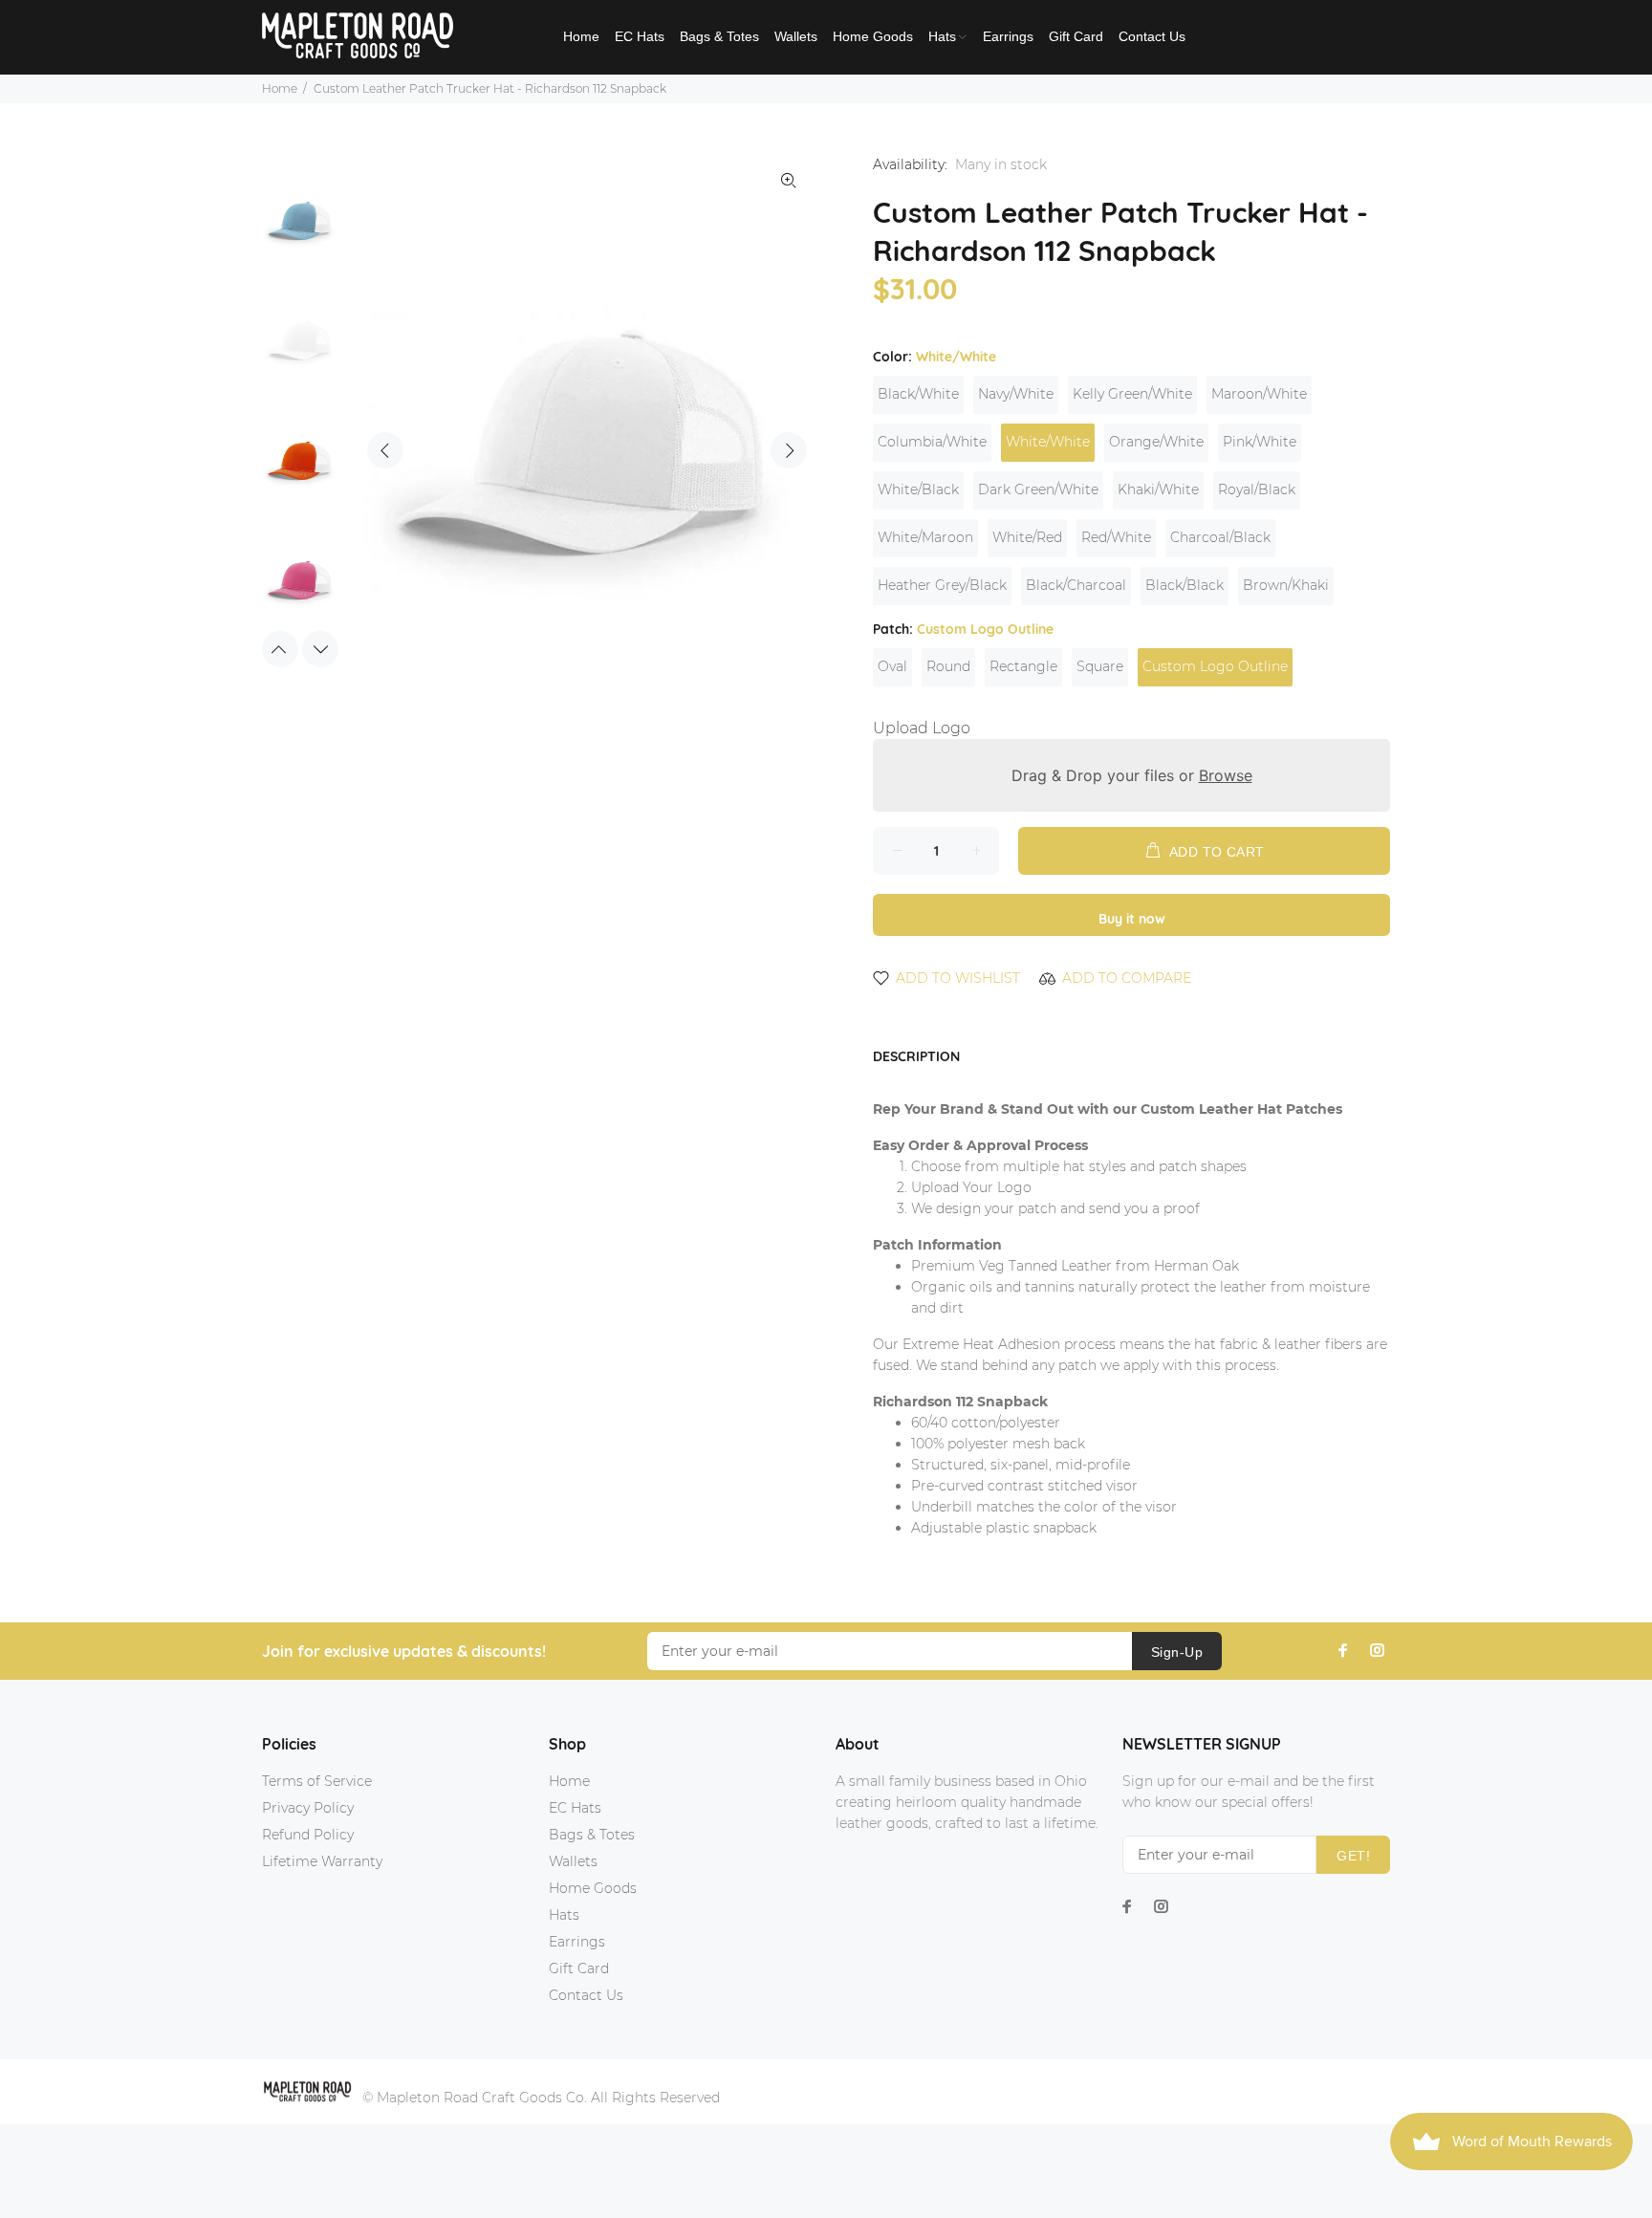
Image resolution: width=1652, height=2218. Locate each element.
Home (280, 88)
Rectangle (1023, 666)
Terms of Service (317, 1781)
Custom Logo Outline (1215, 666)
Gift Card (579, 1968)
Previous (385, 450)
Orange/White (1156, 442)
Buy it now (1132, 919)
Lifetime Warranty (322, 1861)
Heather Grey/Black (942, 585)
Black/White (918, 394)
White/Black (918, 489)
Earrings (577, 1942)
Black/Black (1185, 585)
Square (1100, 666)
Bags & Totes (592, 1835)
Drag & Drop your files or (1132, 775)
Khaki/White (1158, 489)
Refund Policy (308, 1835)
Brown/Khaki (1286, 585)
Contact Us (586, 1995)
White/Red (1027, 537)
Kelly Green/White (1132, 394)
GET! (1353, 1856)
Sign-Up (1177, 1652)
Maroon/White (1259, 394)
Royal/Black (1257, 489)
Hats (564, 1915)
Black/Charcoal (1076, 585)
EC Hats (575, 1808)
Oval (892, 666)
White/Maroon (925, 537)
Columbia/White (932, 442)
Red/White (1116, 537)
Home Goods (593, 1888)
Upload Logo (922, 728)
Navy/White (1016, 394)
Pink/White (1260, 442)
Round (948, 666)
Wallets (573, 1861)
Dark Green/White (1038, 489)
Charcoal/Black (1220, 537)
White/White (1048, 442)
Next (789, 450)
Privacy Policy (308, 1808)
